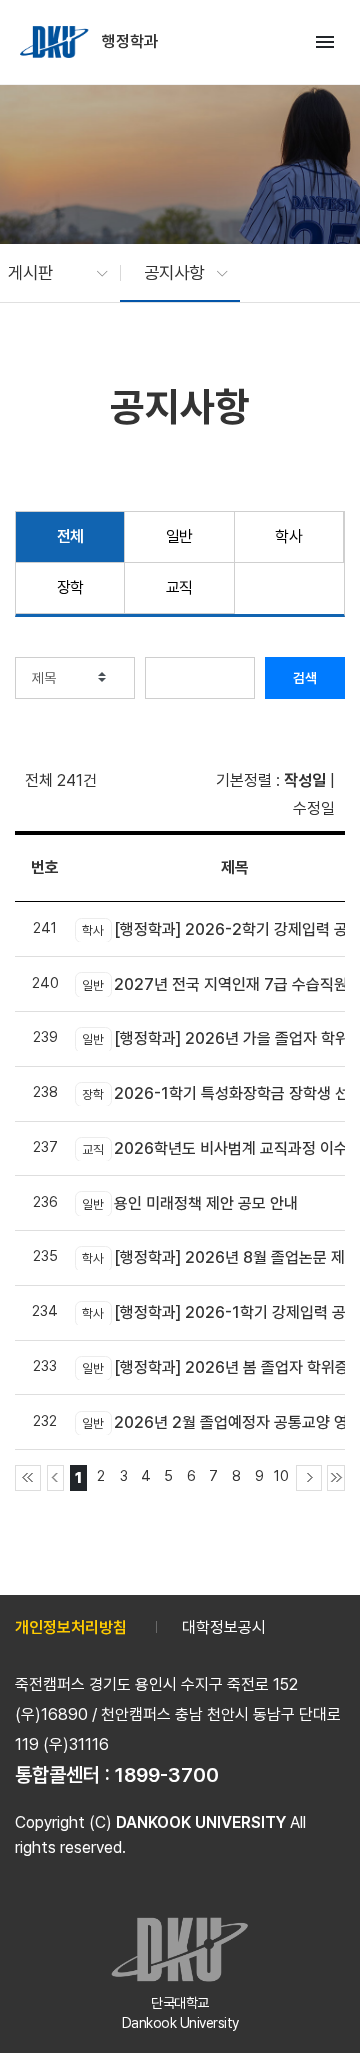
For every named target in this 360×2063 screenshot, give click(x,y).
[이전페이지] (56, 1478)
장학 (70, 587)
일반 (179, 536)
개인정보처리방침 (71, 1627)
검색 (305, 678)
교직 (179, 587)
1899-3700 (167, 1775)
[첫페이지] (28, 1478)
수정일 (314, 808)
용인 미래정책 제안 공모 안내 (190, 1203)
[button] (48, 273)
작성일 (305, 780)
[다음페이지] (309, 1478)
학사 (288, 536)
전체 (70, 536)
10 (281, 1475)
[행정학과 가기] (56, 42)
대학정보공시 (224, 1627)
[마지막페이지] (336, 1478)
